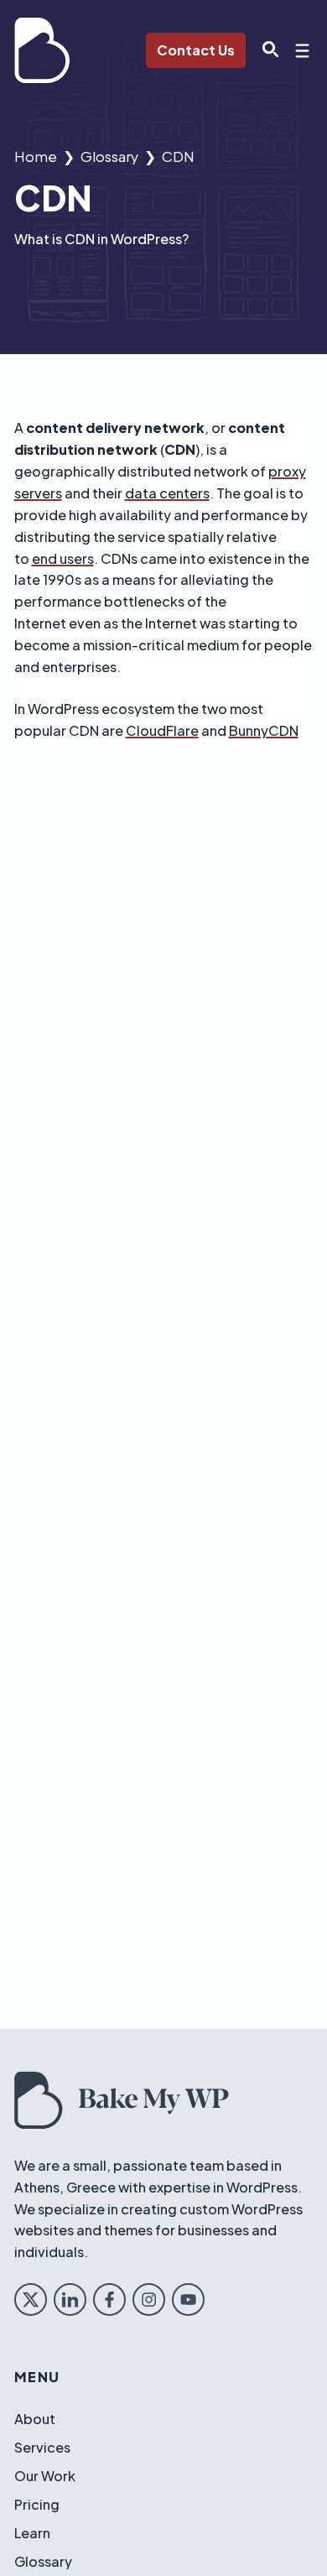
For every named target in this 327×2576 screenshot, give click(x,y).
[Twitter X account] (31, 2300)
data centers (167, 493)
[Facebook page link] (109, 2300)
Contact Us (196, 50)
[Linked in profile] (70, 2300)
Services (42, 2447)
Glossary (109, 156)
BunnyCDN (264, 730)
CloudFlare (162, 730)
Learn (32, 2533)
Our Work (45, 2476)
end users (63, 558)
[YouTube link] (188, 2300)
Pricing (37, 2504)
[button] (266, 50)
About (35, 2419)
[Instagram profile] (149, 2300)
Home (36, 156)
